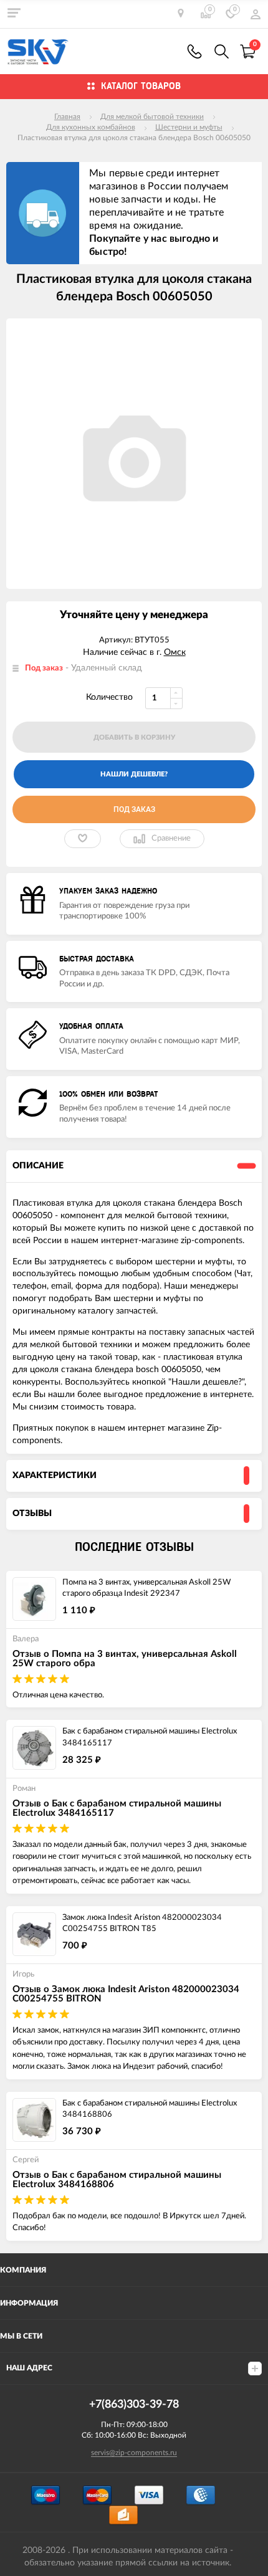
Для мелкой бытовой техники (152, 117)
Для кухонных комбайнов (91, 127)
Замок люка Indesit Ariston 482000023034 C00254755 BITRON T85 (142, 1924)
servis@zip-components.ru (134, 2453)
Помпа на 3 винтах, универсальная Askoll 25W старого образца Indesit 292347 (146, 1588)
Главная (67, 117)
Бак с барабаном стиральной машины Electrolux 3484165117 (150, 1737)
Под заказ (134, 809)
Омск (175, 652)
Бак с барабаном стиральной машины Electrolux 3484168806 (150, 2109)
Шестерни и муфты (189, 127)
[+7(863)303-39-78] (194, 51)
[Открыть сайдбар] (14, 12)
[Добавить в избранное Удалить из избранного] (83, 839)
